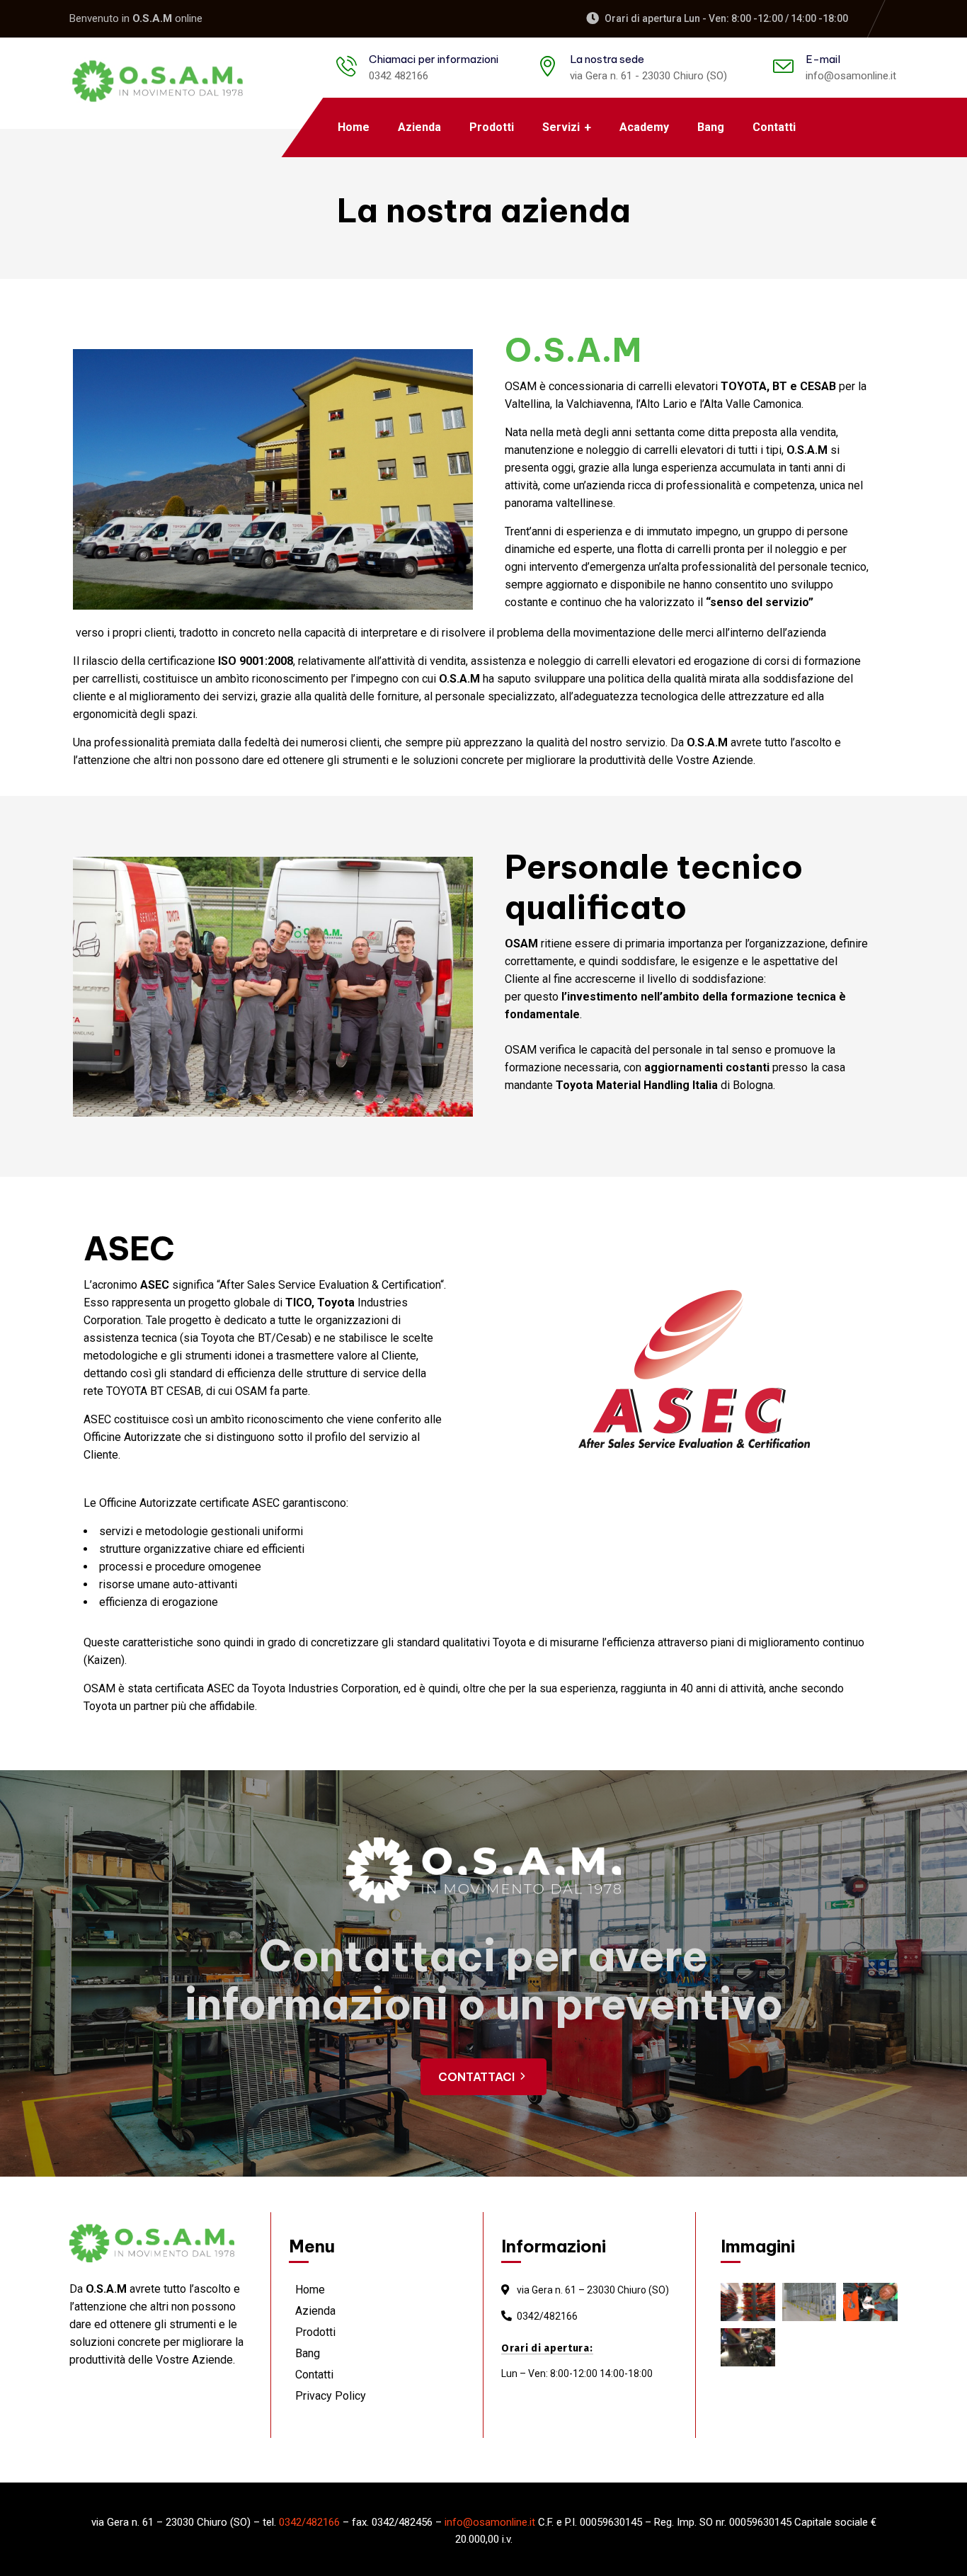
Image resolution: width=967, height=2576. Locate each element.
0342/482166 (547, 2316)
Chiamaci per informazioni (434, 59)
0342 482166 (399, 76)
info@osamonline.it (851, 76)
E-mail (823, 59)
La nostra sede (607, 59)
